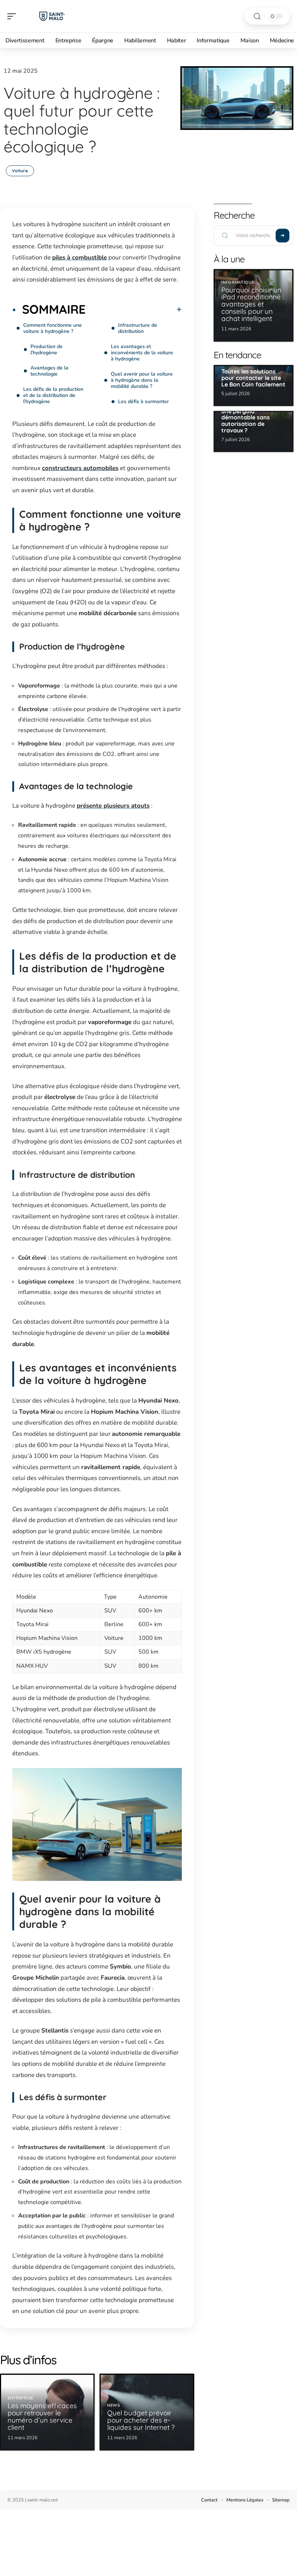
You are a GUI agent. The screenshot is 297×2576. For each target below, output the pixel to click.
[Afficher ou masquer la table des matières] (134, 309)
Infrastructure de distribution (138, 328)
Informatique (238, 282)
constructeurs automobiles (80, 468)
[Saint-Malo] (52, 16)
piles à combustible (80, 257)
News (114, 2405)
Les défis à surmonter (143, 401)
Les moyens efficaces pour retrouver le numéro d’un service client (42, 2416)
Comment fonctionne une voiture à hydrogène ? (53, 328)
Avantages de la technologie (49, 371)
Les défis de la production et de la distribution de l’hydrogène (53, 395)
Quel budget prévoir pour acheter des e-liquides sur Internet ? (141, 2420)
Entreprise (20, 2398)
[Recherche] (257, 16)
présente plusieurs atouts (113, 806)
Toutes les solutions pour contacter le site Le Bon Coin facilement (253, 378)
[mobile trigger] (13, 16)
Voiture (20, 171)
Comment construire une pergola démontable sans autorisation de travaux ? (250, 417)
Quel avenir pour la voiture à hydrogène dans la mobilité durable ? (142, 380)
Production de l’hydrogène (47, 350)
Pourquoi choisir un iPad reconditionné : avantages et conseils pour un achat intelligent (253, 304)
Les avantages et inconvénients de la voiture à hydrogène (142, 353)
